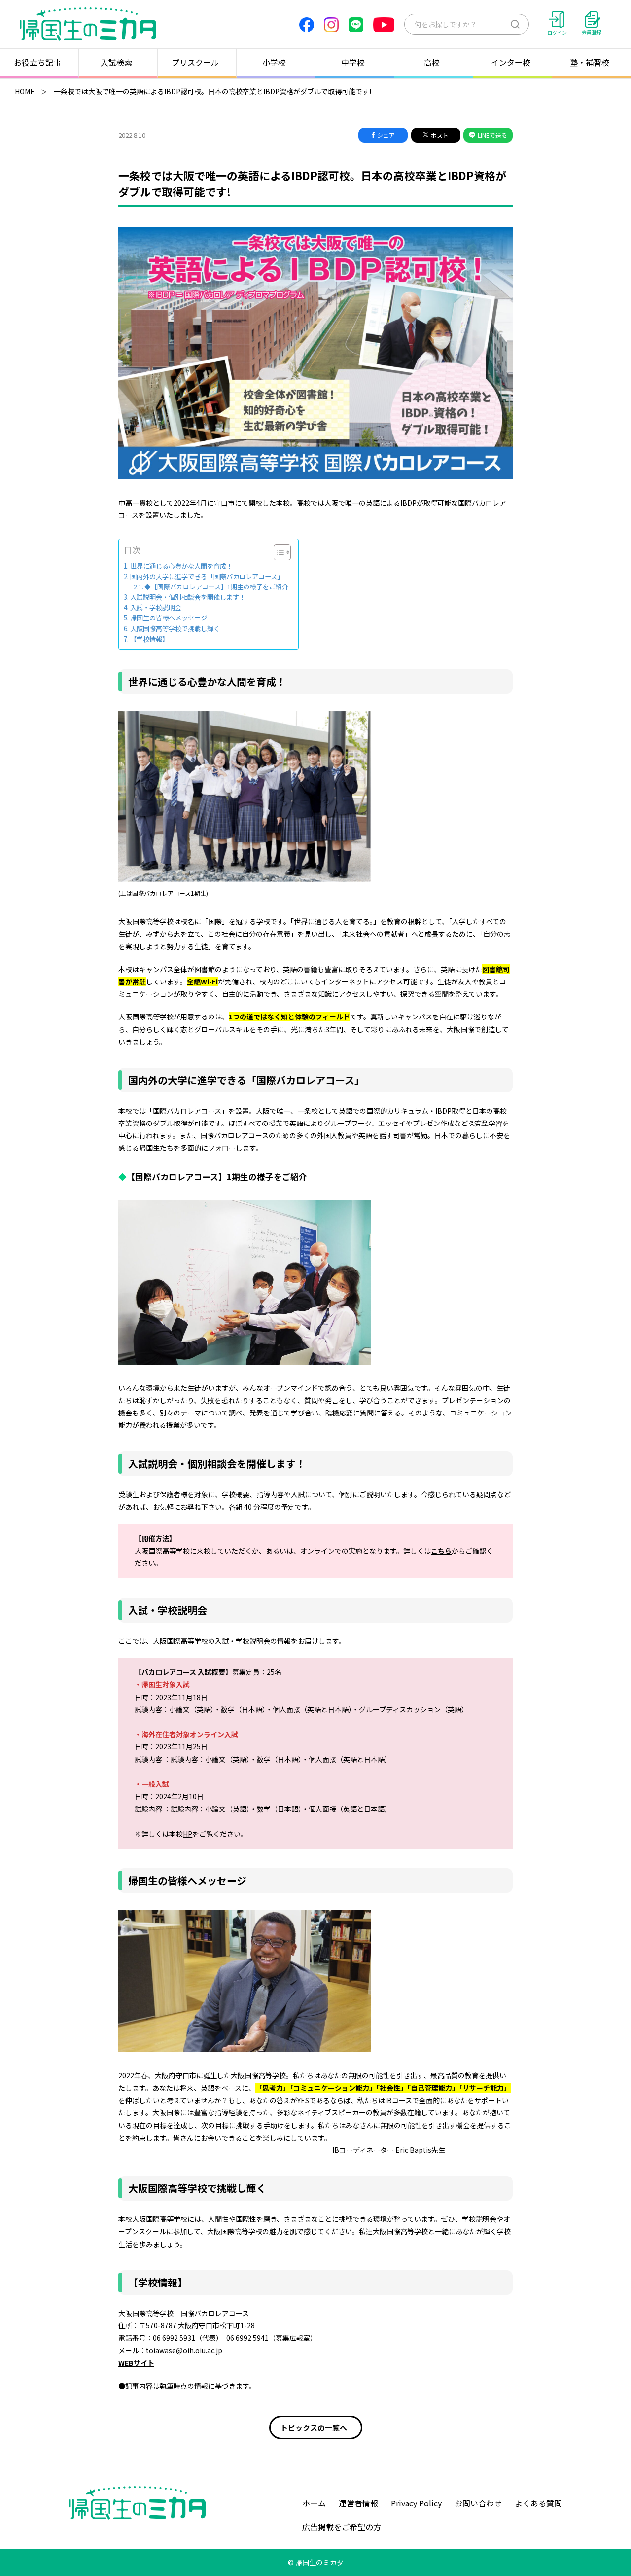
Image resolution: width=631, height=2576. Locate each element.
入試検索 (116, 62)
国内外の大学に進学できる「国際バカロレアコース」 (207, 576)
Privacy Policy (416, 2503)
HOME (25, 91)
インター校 (511, 62)
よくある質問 (538, 2503)
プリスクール (195, 62)
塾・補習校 (590, 62)
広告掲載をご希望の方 (342, 2527)
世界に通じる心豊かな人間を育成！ (181, 566)
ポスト (440, 135)
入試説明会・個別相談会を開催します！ (188, 597)
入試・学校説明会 (156, 607)
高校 (432, 62)
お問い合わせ (478, 2503)
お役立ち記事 (37, 62)
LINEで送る (492, 135)
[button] (277, 552)
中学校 (353, 62)
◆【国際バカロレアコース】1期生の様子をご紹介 (216, 587)
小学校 (274, 62)
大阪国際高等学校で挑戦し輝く (175, 629)
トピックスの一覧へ (315, 2427)
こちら (441, 1551)
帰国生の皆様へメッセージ (169, 618)
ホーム (314, 2503)
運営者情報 (358, 2503)
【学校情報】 (149, 639)
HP (188, 1834)
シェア (386, 135)
